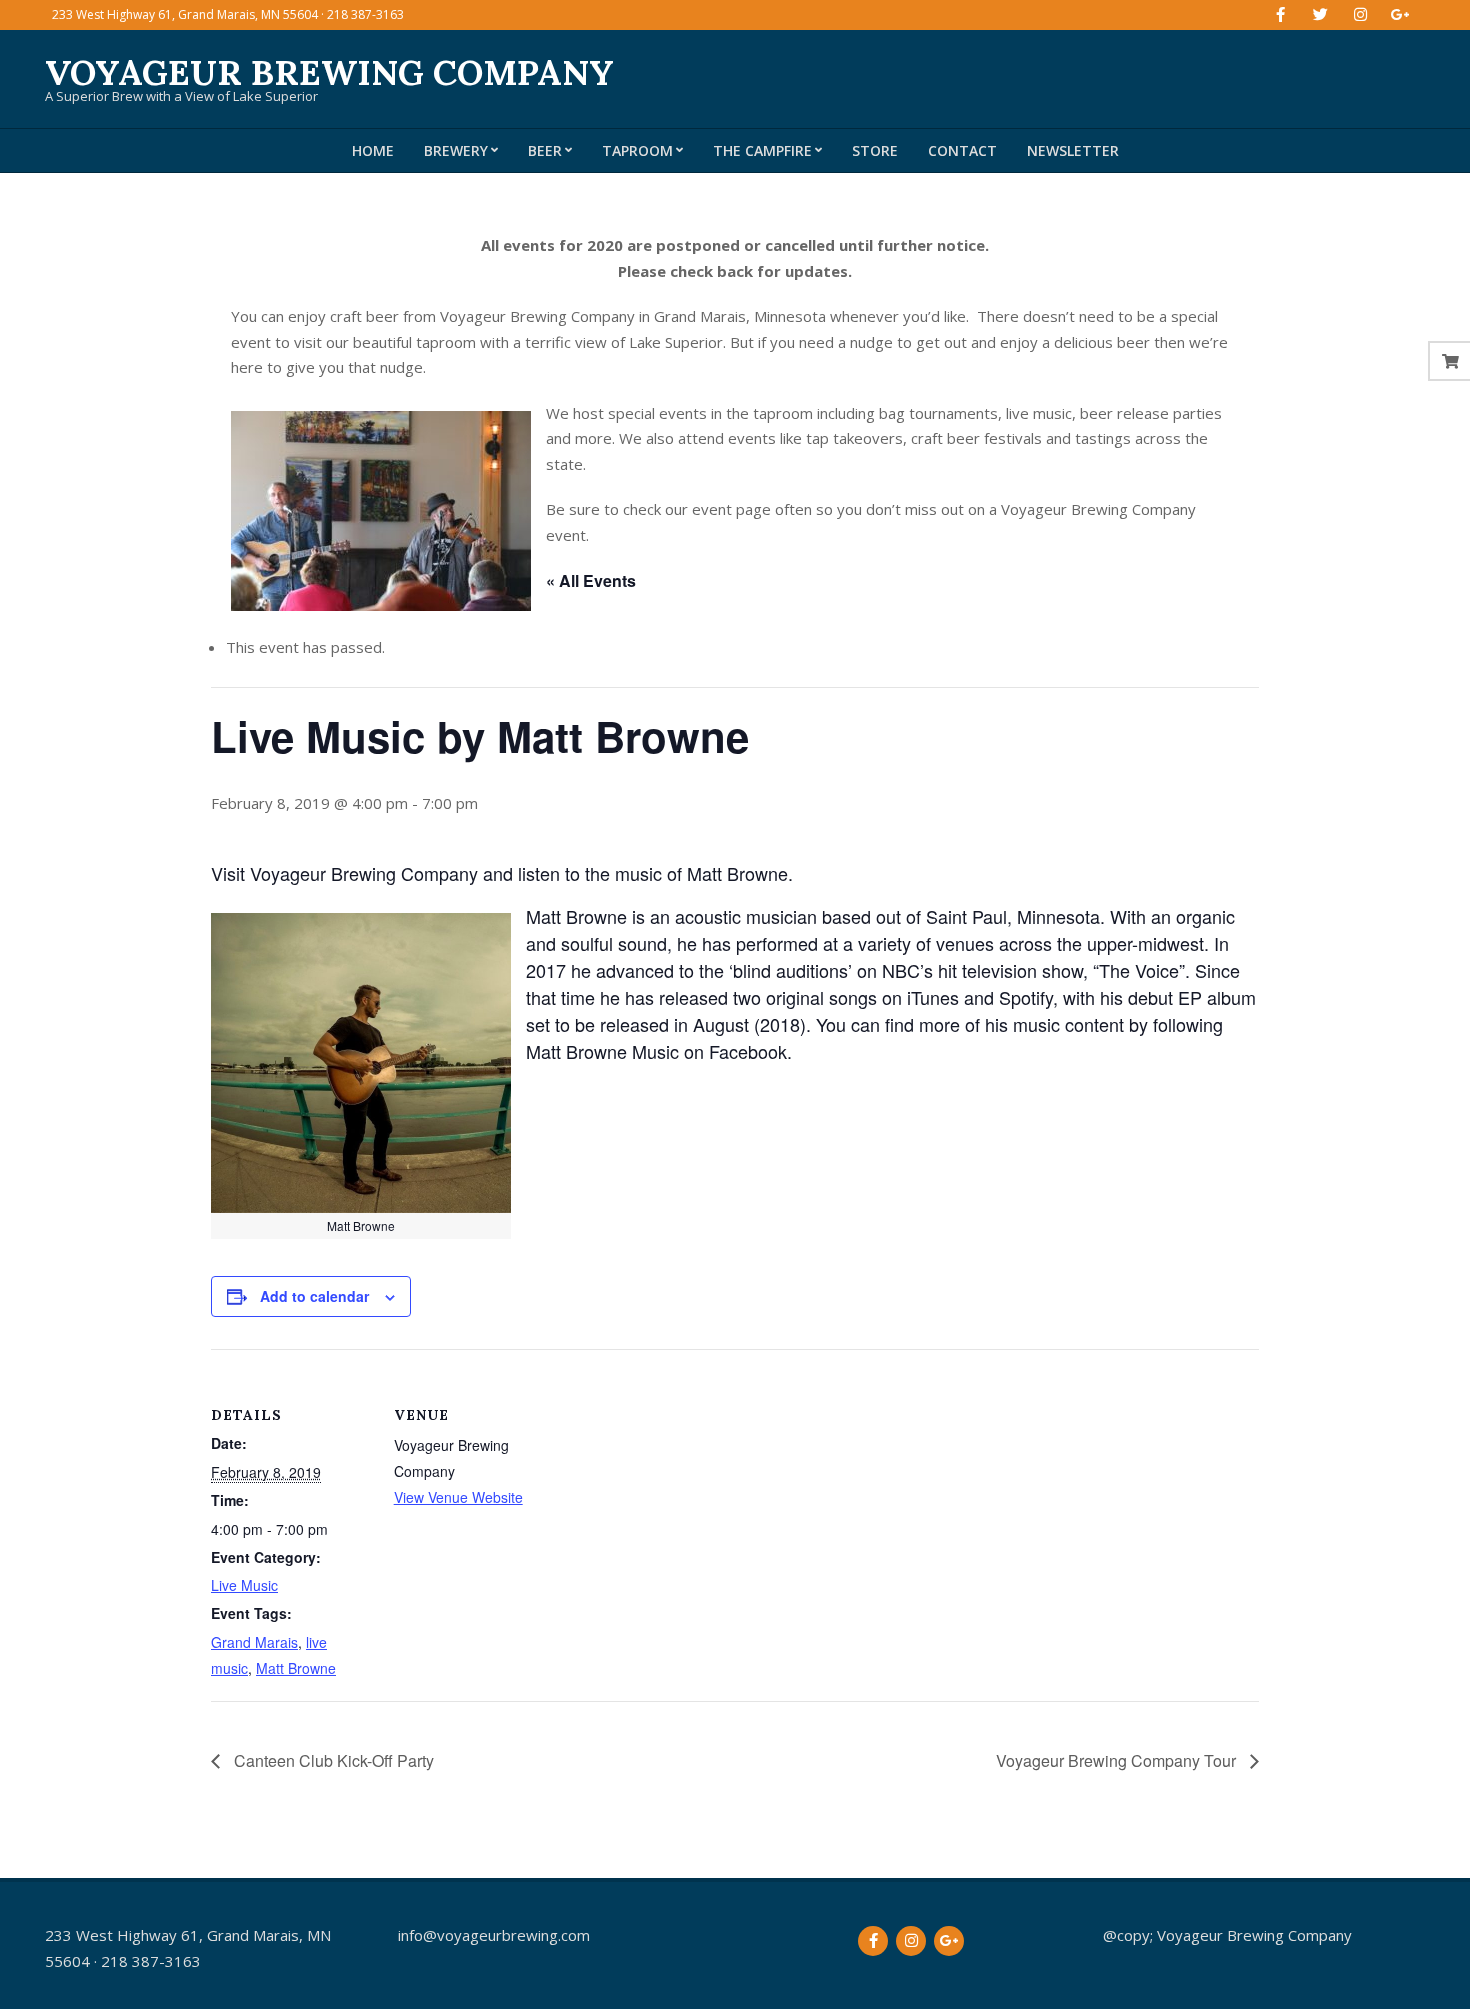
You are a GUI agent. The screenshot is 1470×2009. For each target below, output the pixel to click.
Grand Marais (254, 1642)
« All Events (591, 580)
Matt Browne (296, 1668)
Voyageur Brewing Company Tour (1118, 1760)
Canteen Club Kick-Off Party (332, 1760)
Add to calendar (314, 1296)
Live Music (244, 1585)
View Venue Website (458, 1497)
